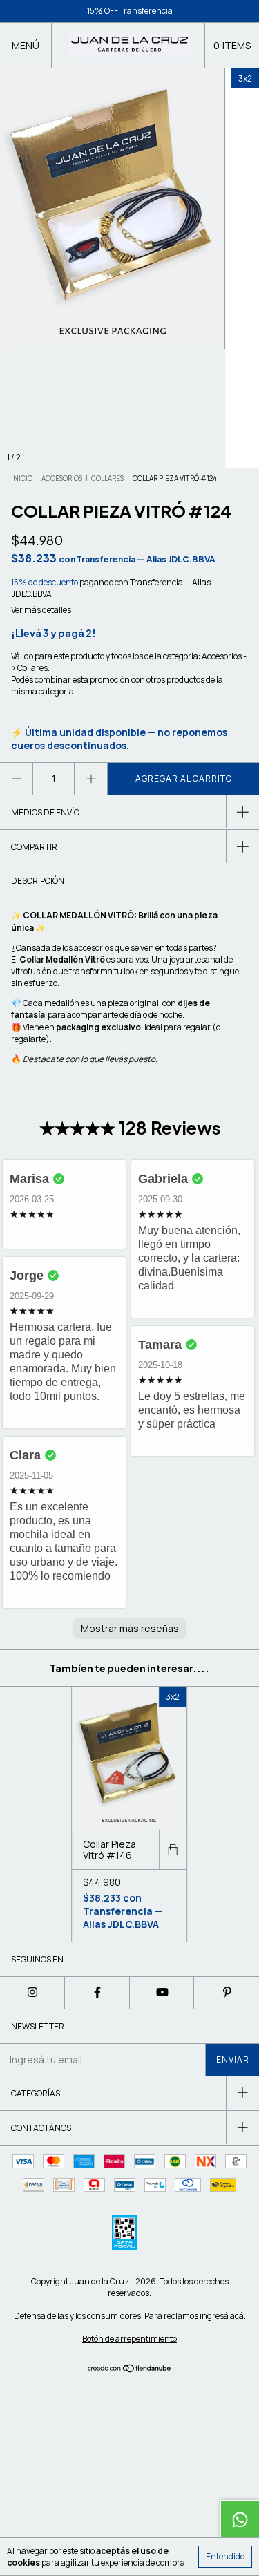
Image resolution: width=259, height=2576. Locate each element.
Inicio (22, 478)
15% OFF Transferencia (130, 11)
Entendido (225, 2556)
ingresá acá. (223, 2316)
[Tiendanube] (129, 2370)
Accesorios (62, 478)
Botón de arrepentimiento (129, 2339)
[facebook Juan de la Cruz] (97, 1993)
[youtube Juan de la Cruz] (162, 1993)
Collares (107, 478)
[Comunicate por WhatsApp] (240, 2519)
